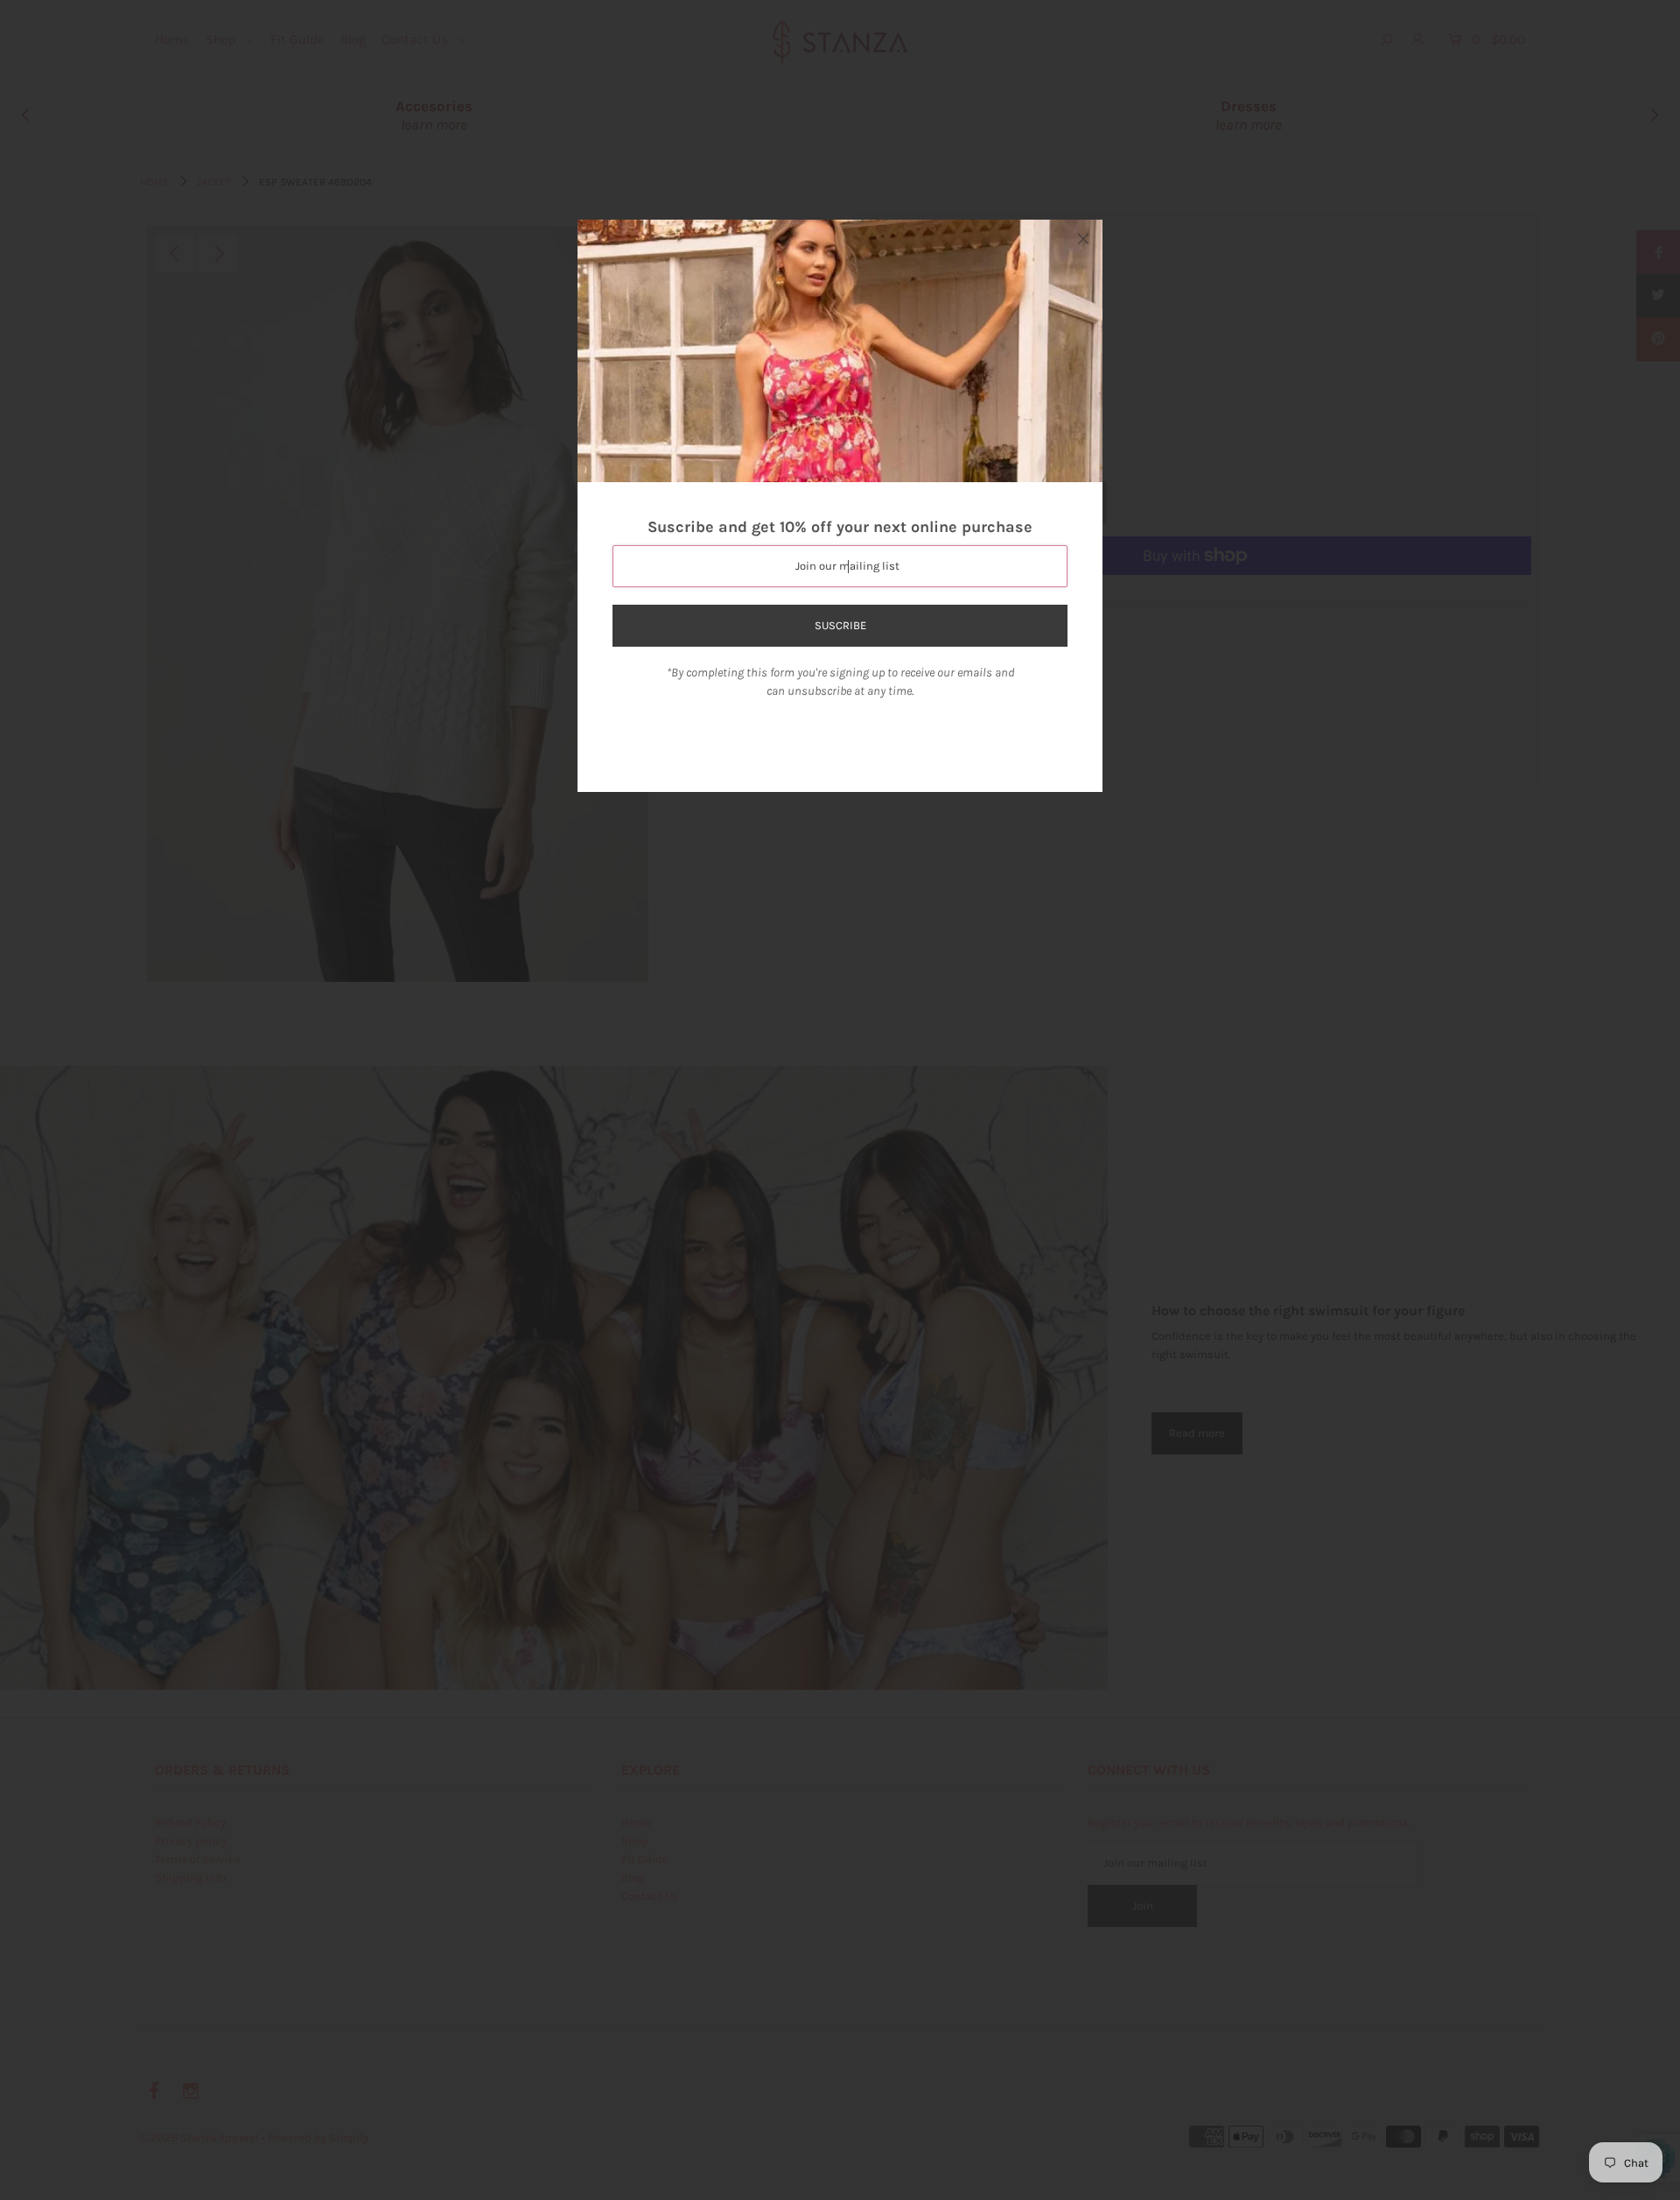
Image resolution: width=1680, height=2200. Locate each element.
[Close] (1083, 239)
